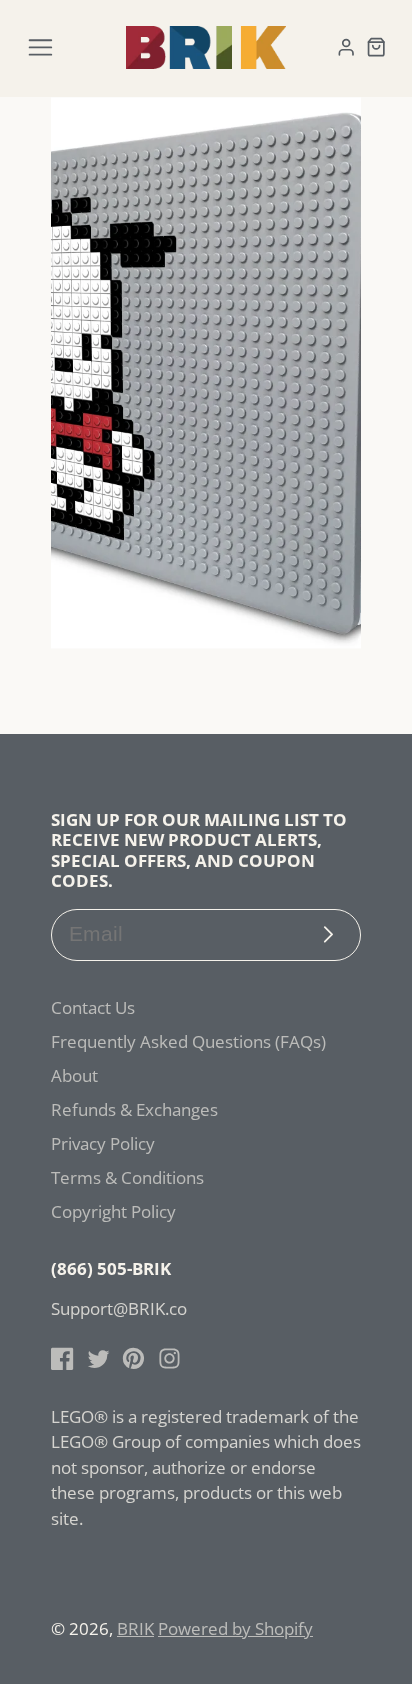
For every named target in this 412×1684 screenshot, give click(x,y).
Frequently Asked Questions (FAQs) (188, 1041)
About (74, 1075)
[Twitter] (98, 1358)
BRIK (135, 1628)
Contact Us (93, 1007)
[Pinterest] (133, 1358)
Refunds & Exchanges (134, 1109)
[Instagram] (169, 1358)
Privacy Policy (103, 1143)
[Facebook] (62, 1358)
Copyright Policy (113, 1211)
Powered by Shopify (235, 1628)
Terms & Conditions (127, 1177)
